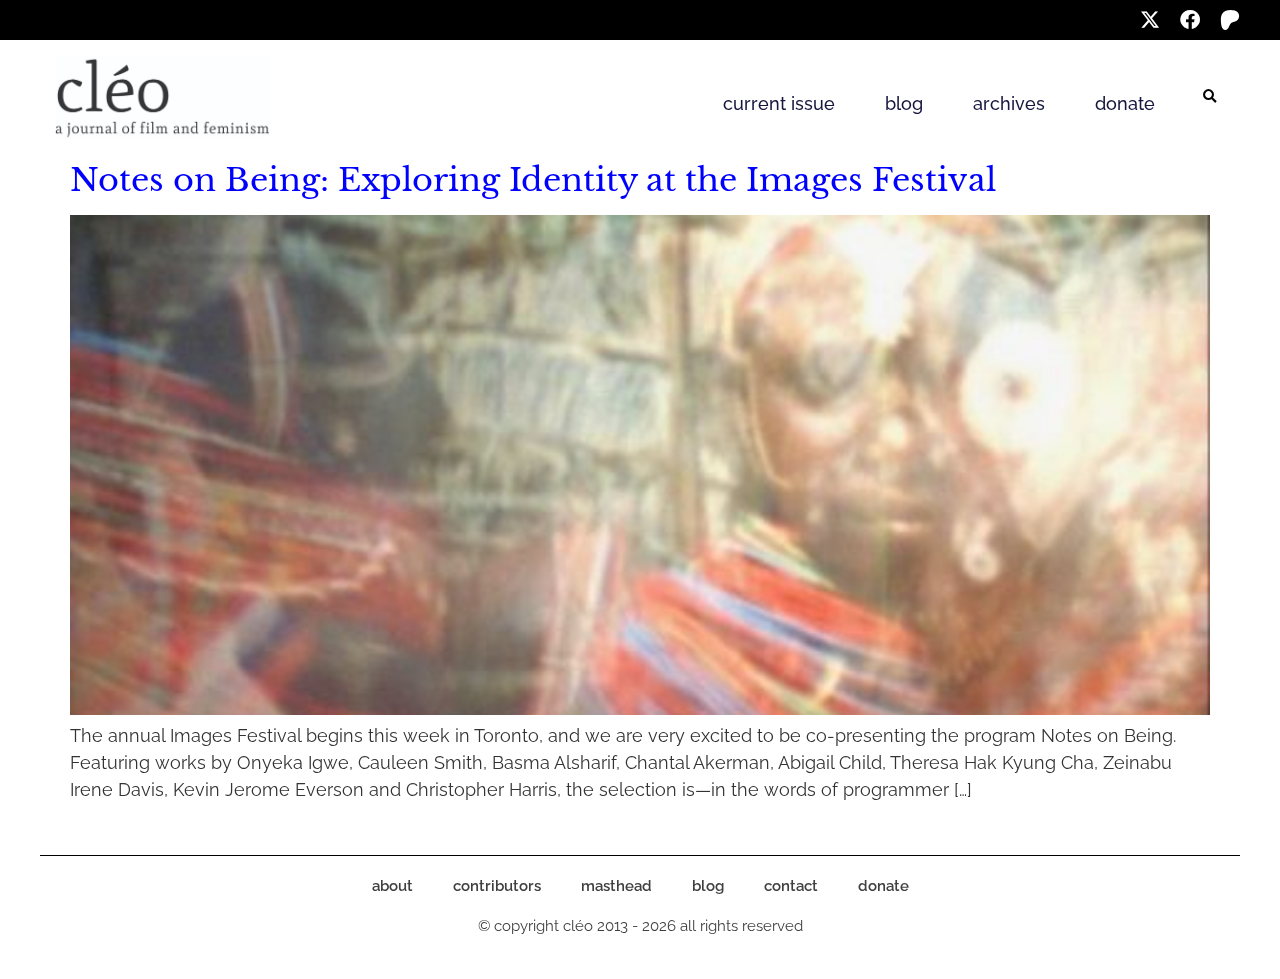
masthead (616, 886)
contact (791, 886)
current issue (779, 103)
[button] (1210, 97)
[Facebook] (1190, 20)
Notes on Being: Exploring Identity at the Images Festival (533, 180)
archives (1009, 103)
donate (1125, 103)
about (392, 886)
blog (904, 103)
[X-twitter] (1150, 20)
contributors (497, 886)
